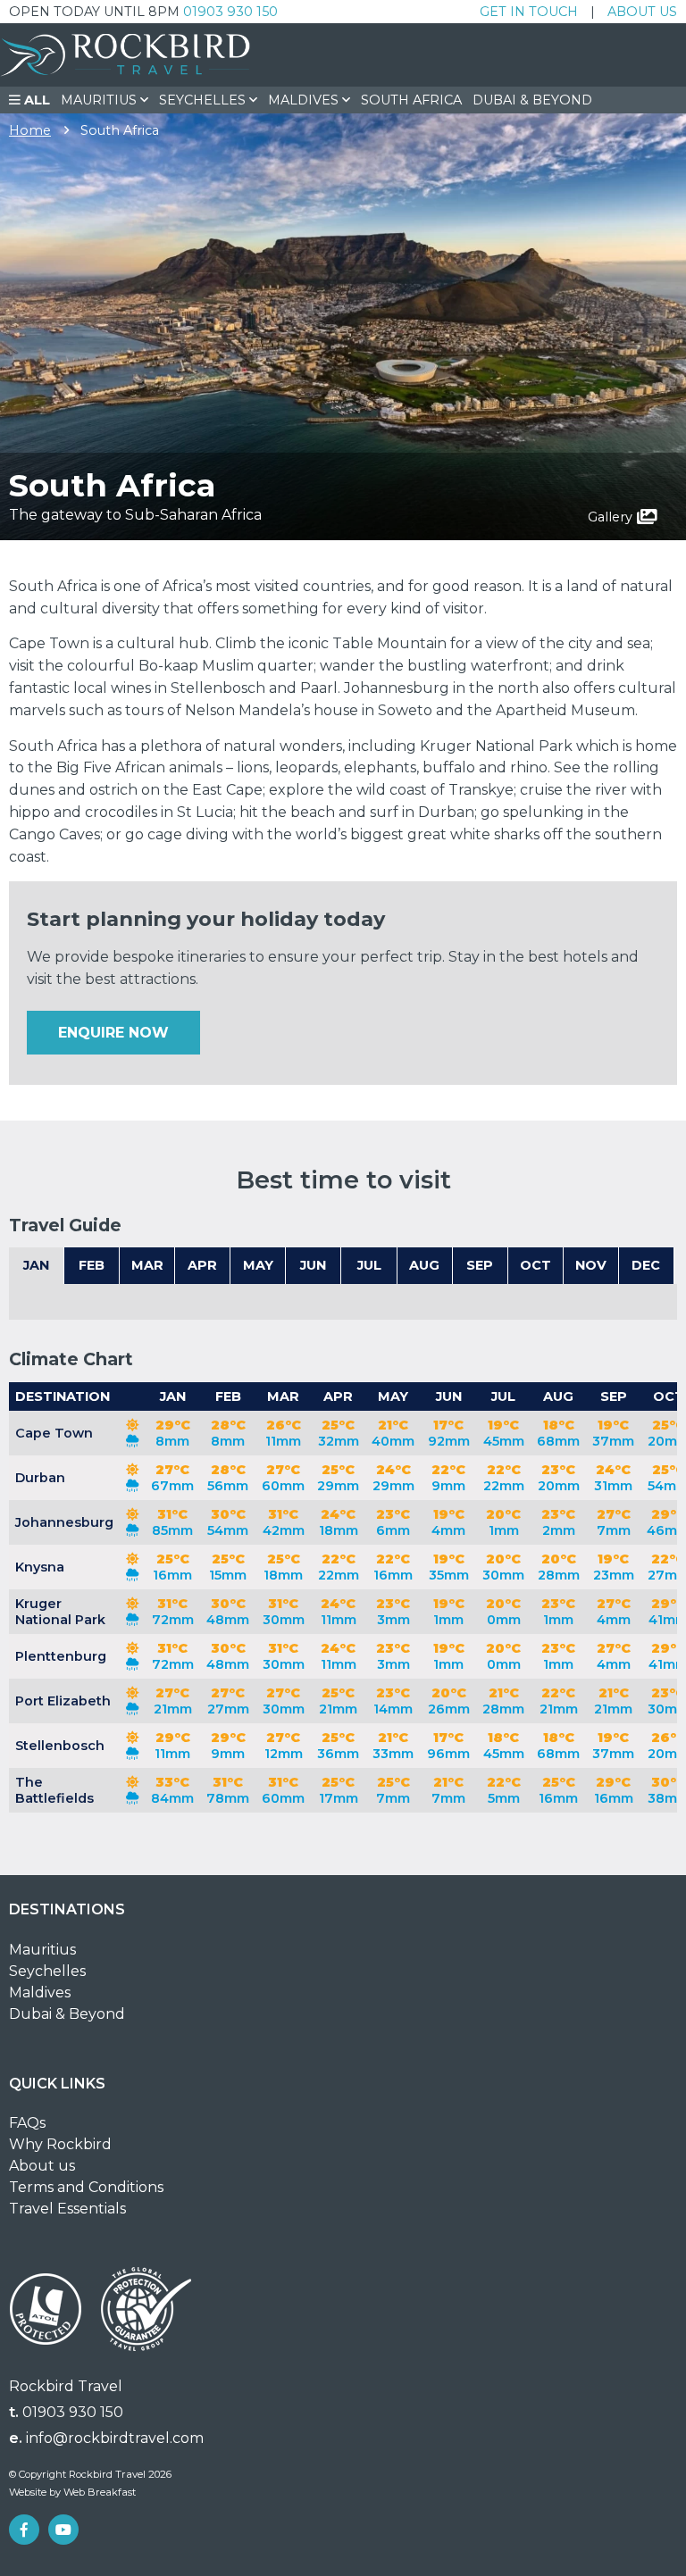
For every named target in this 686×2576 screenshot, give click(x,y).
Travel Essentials (67, 2209)
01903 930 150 (230, 12)
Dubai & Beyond (532, 100)
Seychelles (47, 1971)
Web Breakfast (100, 2492)
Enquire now (113, 1033)
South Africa (411, 100)
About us (642, 12)
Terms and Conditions (86, 2187)
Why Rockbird (60, 2144)
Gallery (610, 517)
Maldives (40, 1992)
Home (30, 130)
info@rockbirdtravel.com (115, 2438)
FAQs (27, 2123)
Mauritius (42, 1950)
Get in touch (529, 12)
